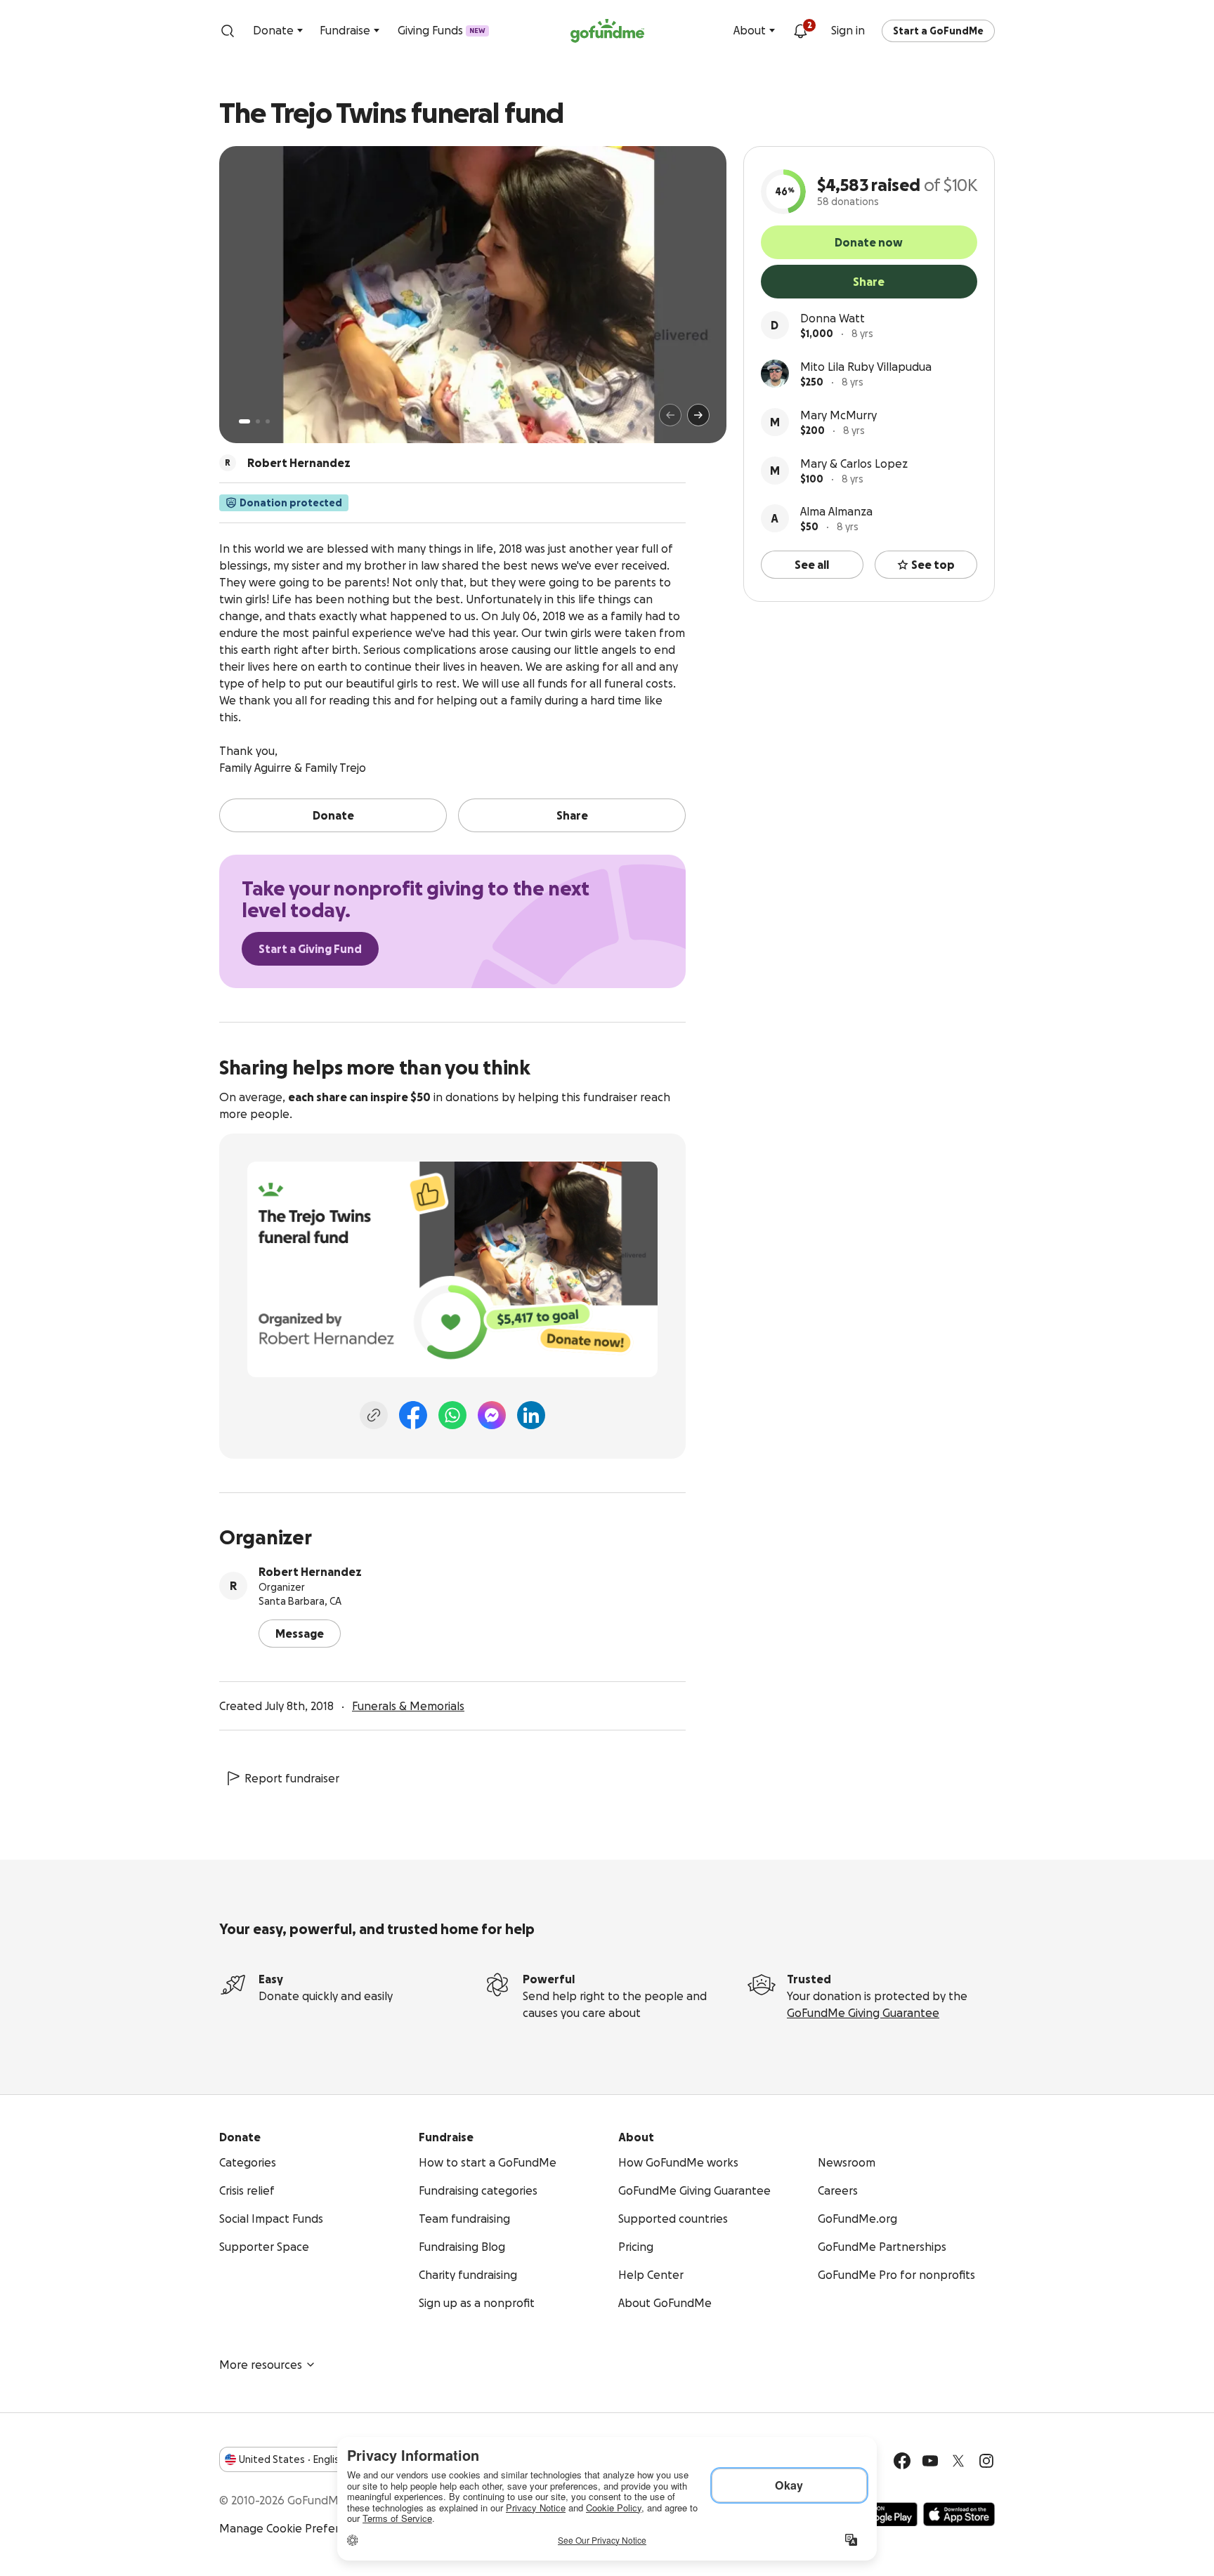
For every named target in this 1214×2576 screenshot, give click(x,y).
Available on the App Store (959, 2514)
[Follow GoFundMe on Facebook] (902, 2461)
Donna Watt (833, 318)
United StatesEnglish (292, 2459)
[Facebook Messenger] (492, 1415)
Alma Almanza (836, 511)
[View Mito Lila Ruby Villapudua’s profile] (775, 374)
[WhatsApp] (452, 1415)
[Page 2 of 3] (258, 421)
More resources (261, 2365)
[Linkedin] (531, 1415)
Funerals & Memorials (408, 1706)
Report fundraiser (292, 1778)
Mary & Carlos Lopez (854, 464)
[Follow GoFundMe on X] (958, 2461)
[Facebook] (413, 1415)
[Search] (228, 31)
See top (933, 565)
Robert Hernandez (310, 1572)
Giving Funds (442, 30)
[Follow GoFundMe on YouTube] (930, 2461)
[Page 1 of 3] (244, 421)
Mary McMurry (838, 415)
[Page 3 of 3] (268, 421)
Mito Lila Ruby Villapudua (866, 367)
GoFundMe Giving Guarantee (863, 2013)
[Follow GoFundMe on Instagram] (986, 2461)
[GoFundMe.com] (607, 31)
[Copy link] (374, 1415)
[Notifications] (800, 31)
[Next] (698, 415)
